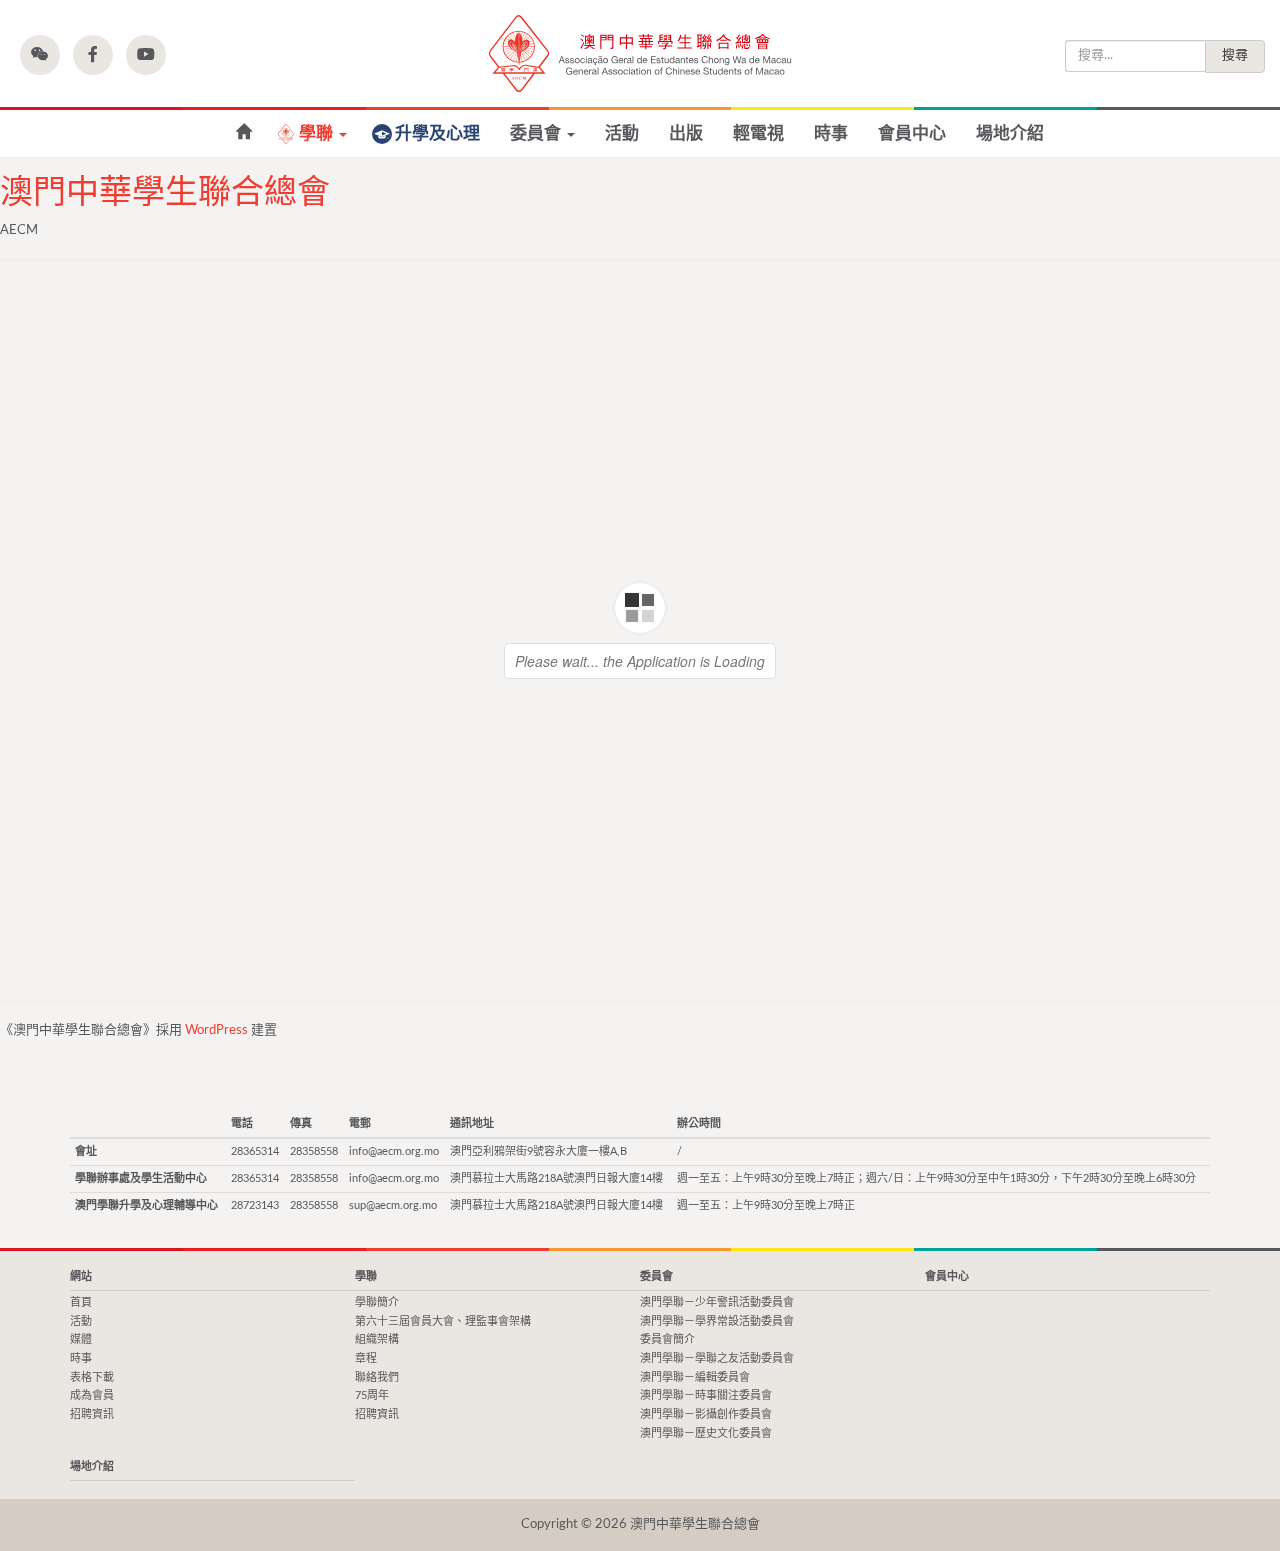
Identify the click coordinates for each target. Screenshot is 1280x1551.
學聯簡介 (377, 1302)
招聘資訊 (92, 1414)
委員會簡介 (667, 1339)
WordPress (216, 1030)
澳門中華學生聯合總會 (640, 53)
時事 (831, 133)
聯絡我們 (377, 1377)
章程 (366, 1358)
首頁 (81, 1302)
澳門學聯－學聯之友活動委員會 (717, 1358)
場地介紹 (1010, 133)
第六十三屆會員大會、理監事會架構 (443, 1321)
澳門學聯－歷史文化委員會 (706, 1433)
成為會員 (92, 1395)
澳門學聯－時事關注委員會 (706, 1395)
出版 (686, 133)
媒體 (81, 1339)
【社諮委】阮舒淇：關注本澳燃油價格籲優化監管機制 (243, 132)
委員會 (537, 133)
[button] (40, 55)
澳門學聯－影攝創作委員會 (706, 1414)
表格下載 (92, 1377)
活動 (622, 133)
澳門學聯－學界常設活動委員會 (717, 1321)
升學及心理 (437, 133)
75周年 (372, 1395)
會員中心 (912, 133)
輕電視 (758, 133)
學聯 (318, 133)
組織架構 (377, 1339)
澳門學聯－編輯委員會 (695, 1377)
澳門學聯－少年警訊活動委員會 (717, 1302)
